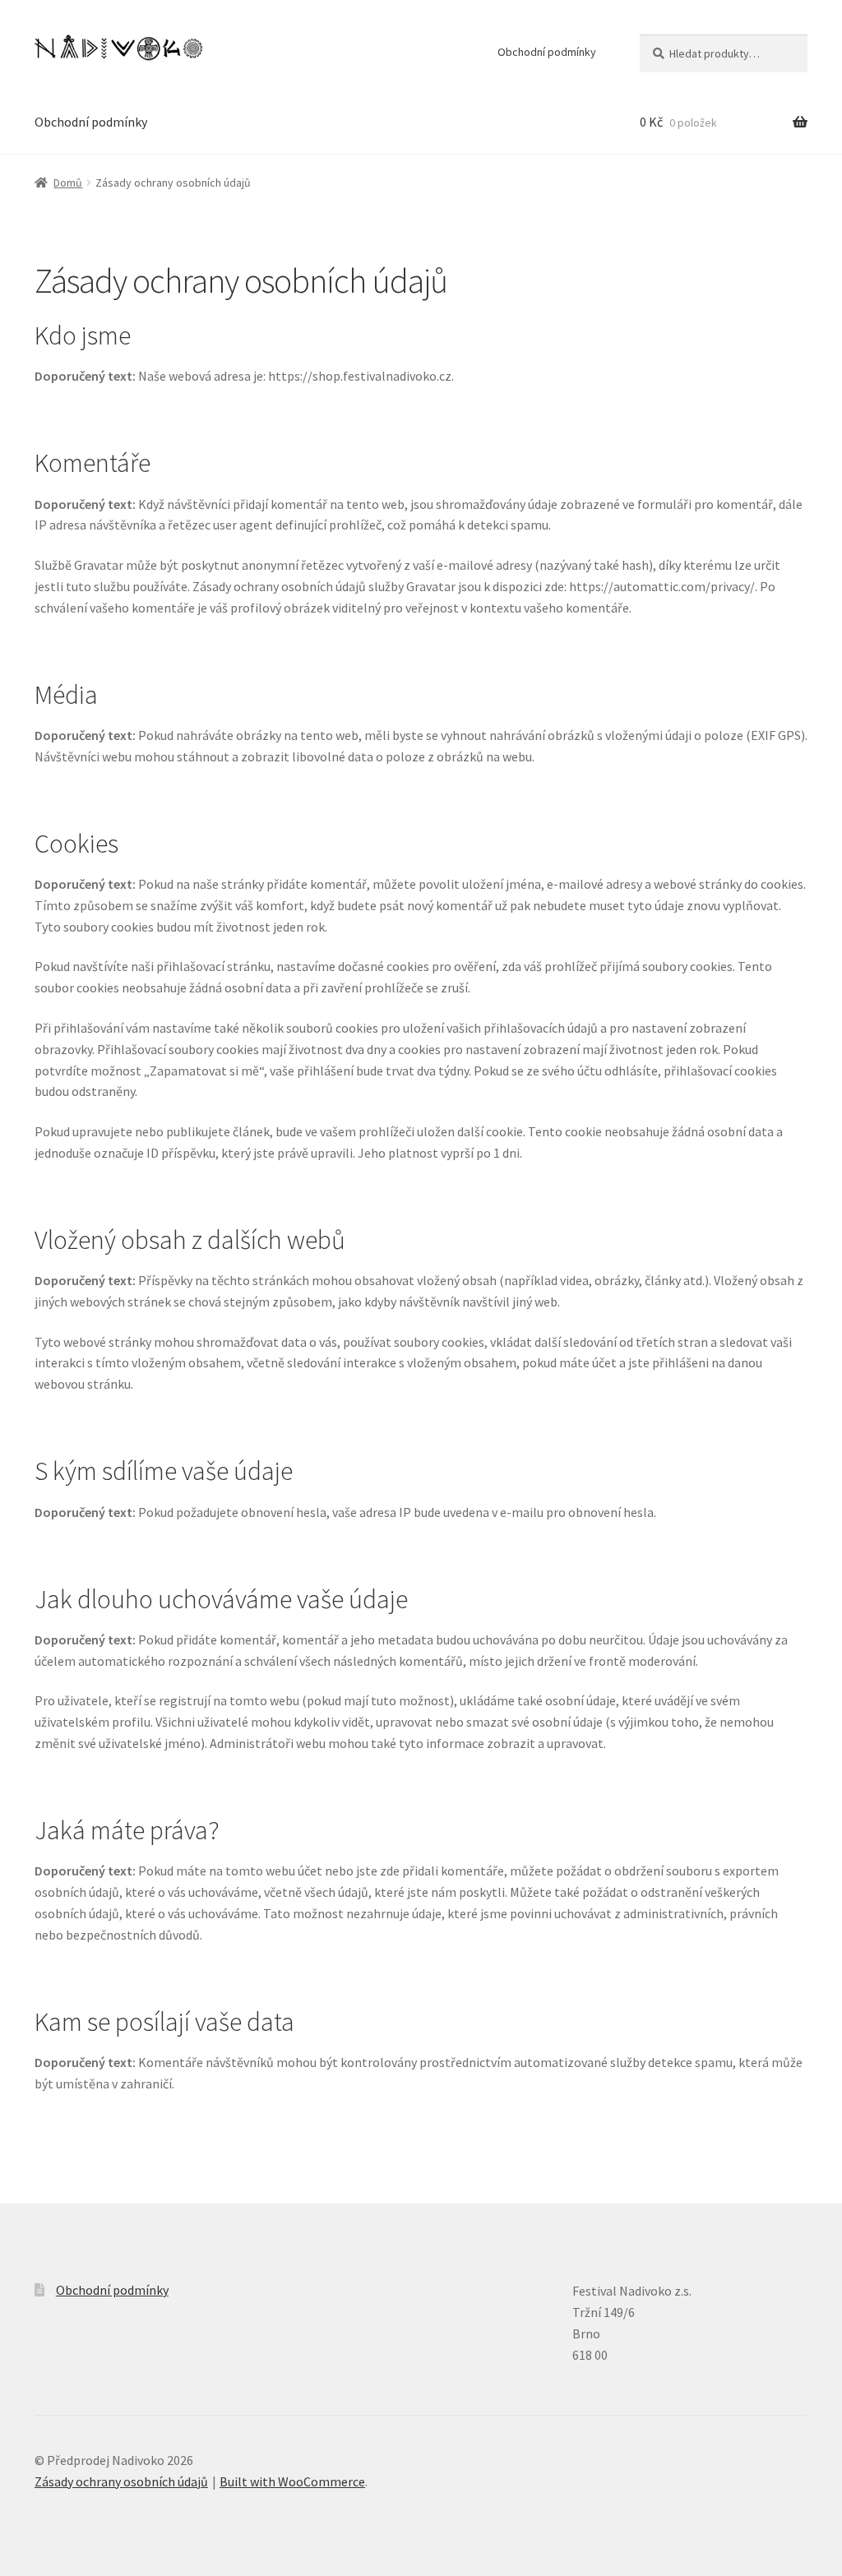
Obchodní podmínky (547, 52)
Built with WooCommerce (292, 2481)
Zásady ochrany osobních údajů (121, 2481)
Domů (68, 183)
